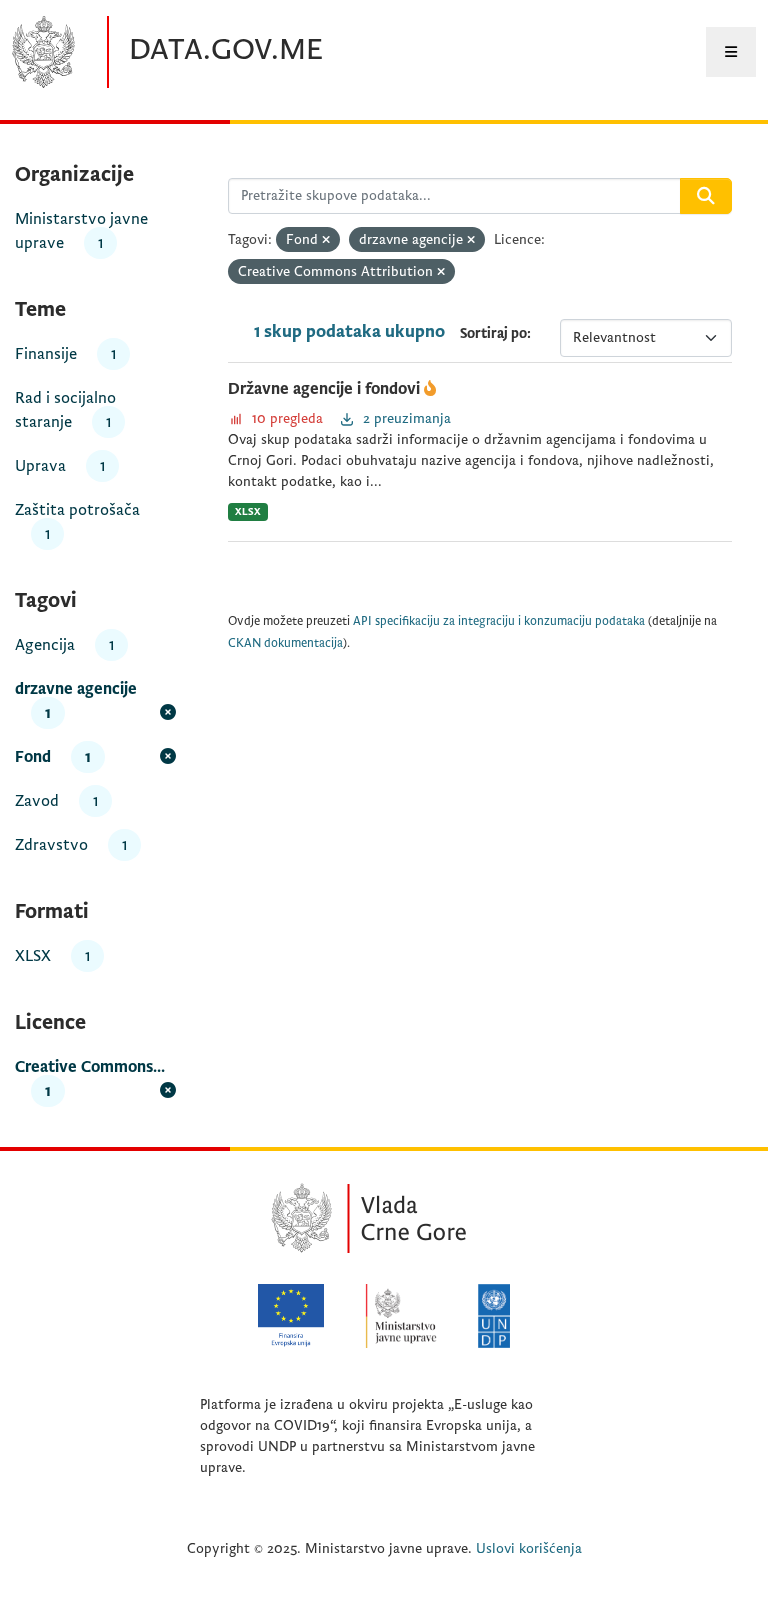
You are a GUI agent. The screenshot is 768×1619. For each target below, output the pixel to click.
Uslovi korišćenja (529, 1548)
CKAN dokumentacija (285, 643)
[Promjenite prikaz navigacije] (731, 52)
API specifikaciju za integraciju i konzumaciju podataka (499, 621)
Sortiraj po (493, 333)
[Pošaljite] (706, 196)
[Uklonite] (326, 240)
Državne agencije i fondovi (326, 389)
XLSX (248, 511)
